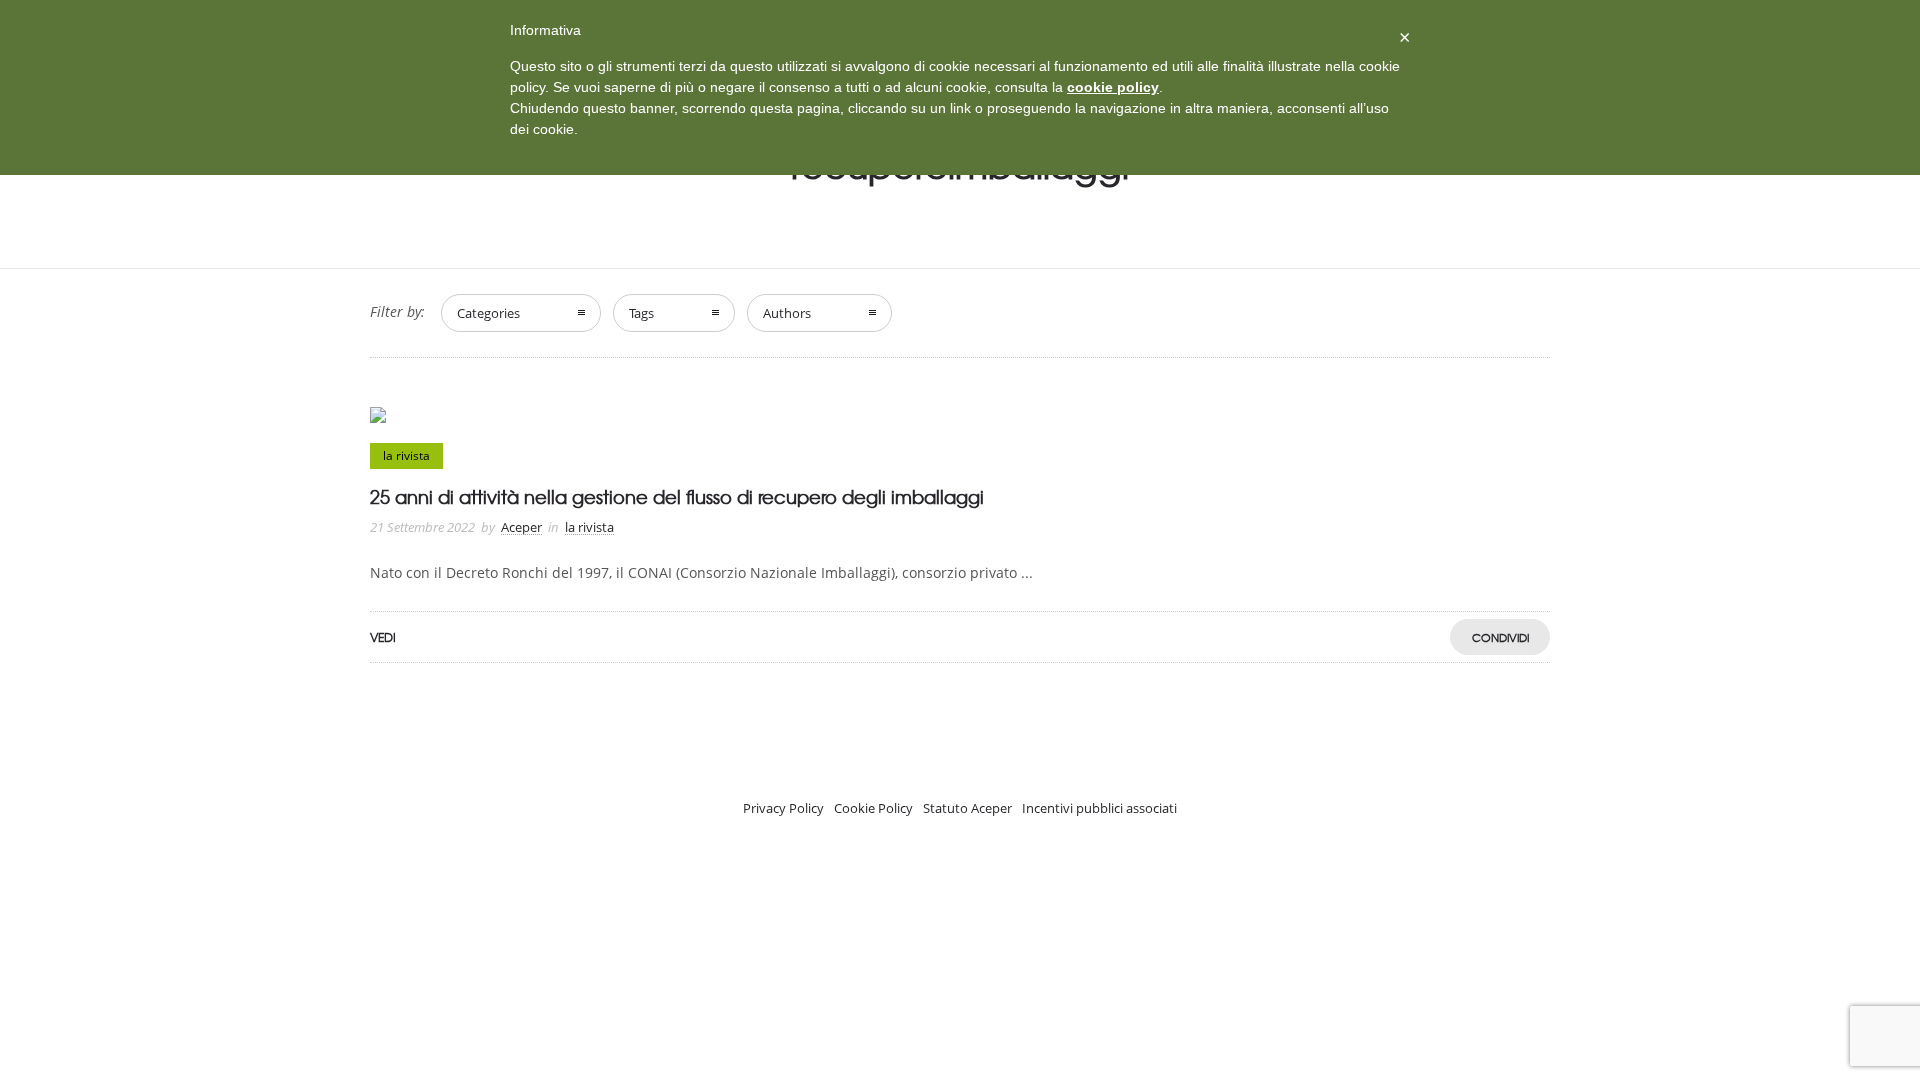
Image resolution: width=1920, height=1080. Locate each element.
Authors (787, 313)
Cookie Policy (873, 808)
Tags (641, 313)
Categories (488, 313)
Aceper (521, 527)
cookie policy (1113, 87)
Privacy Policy (783, 808)
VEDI (383, 637)
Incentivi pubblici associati (1099, 808)
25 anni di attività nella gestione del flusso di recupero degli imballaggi (677, 496)
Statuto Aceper (967, 808)
